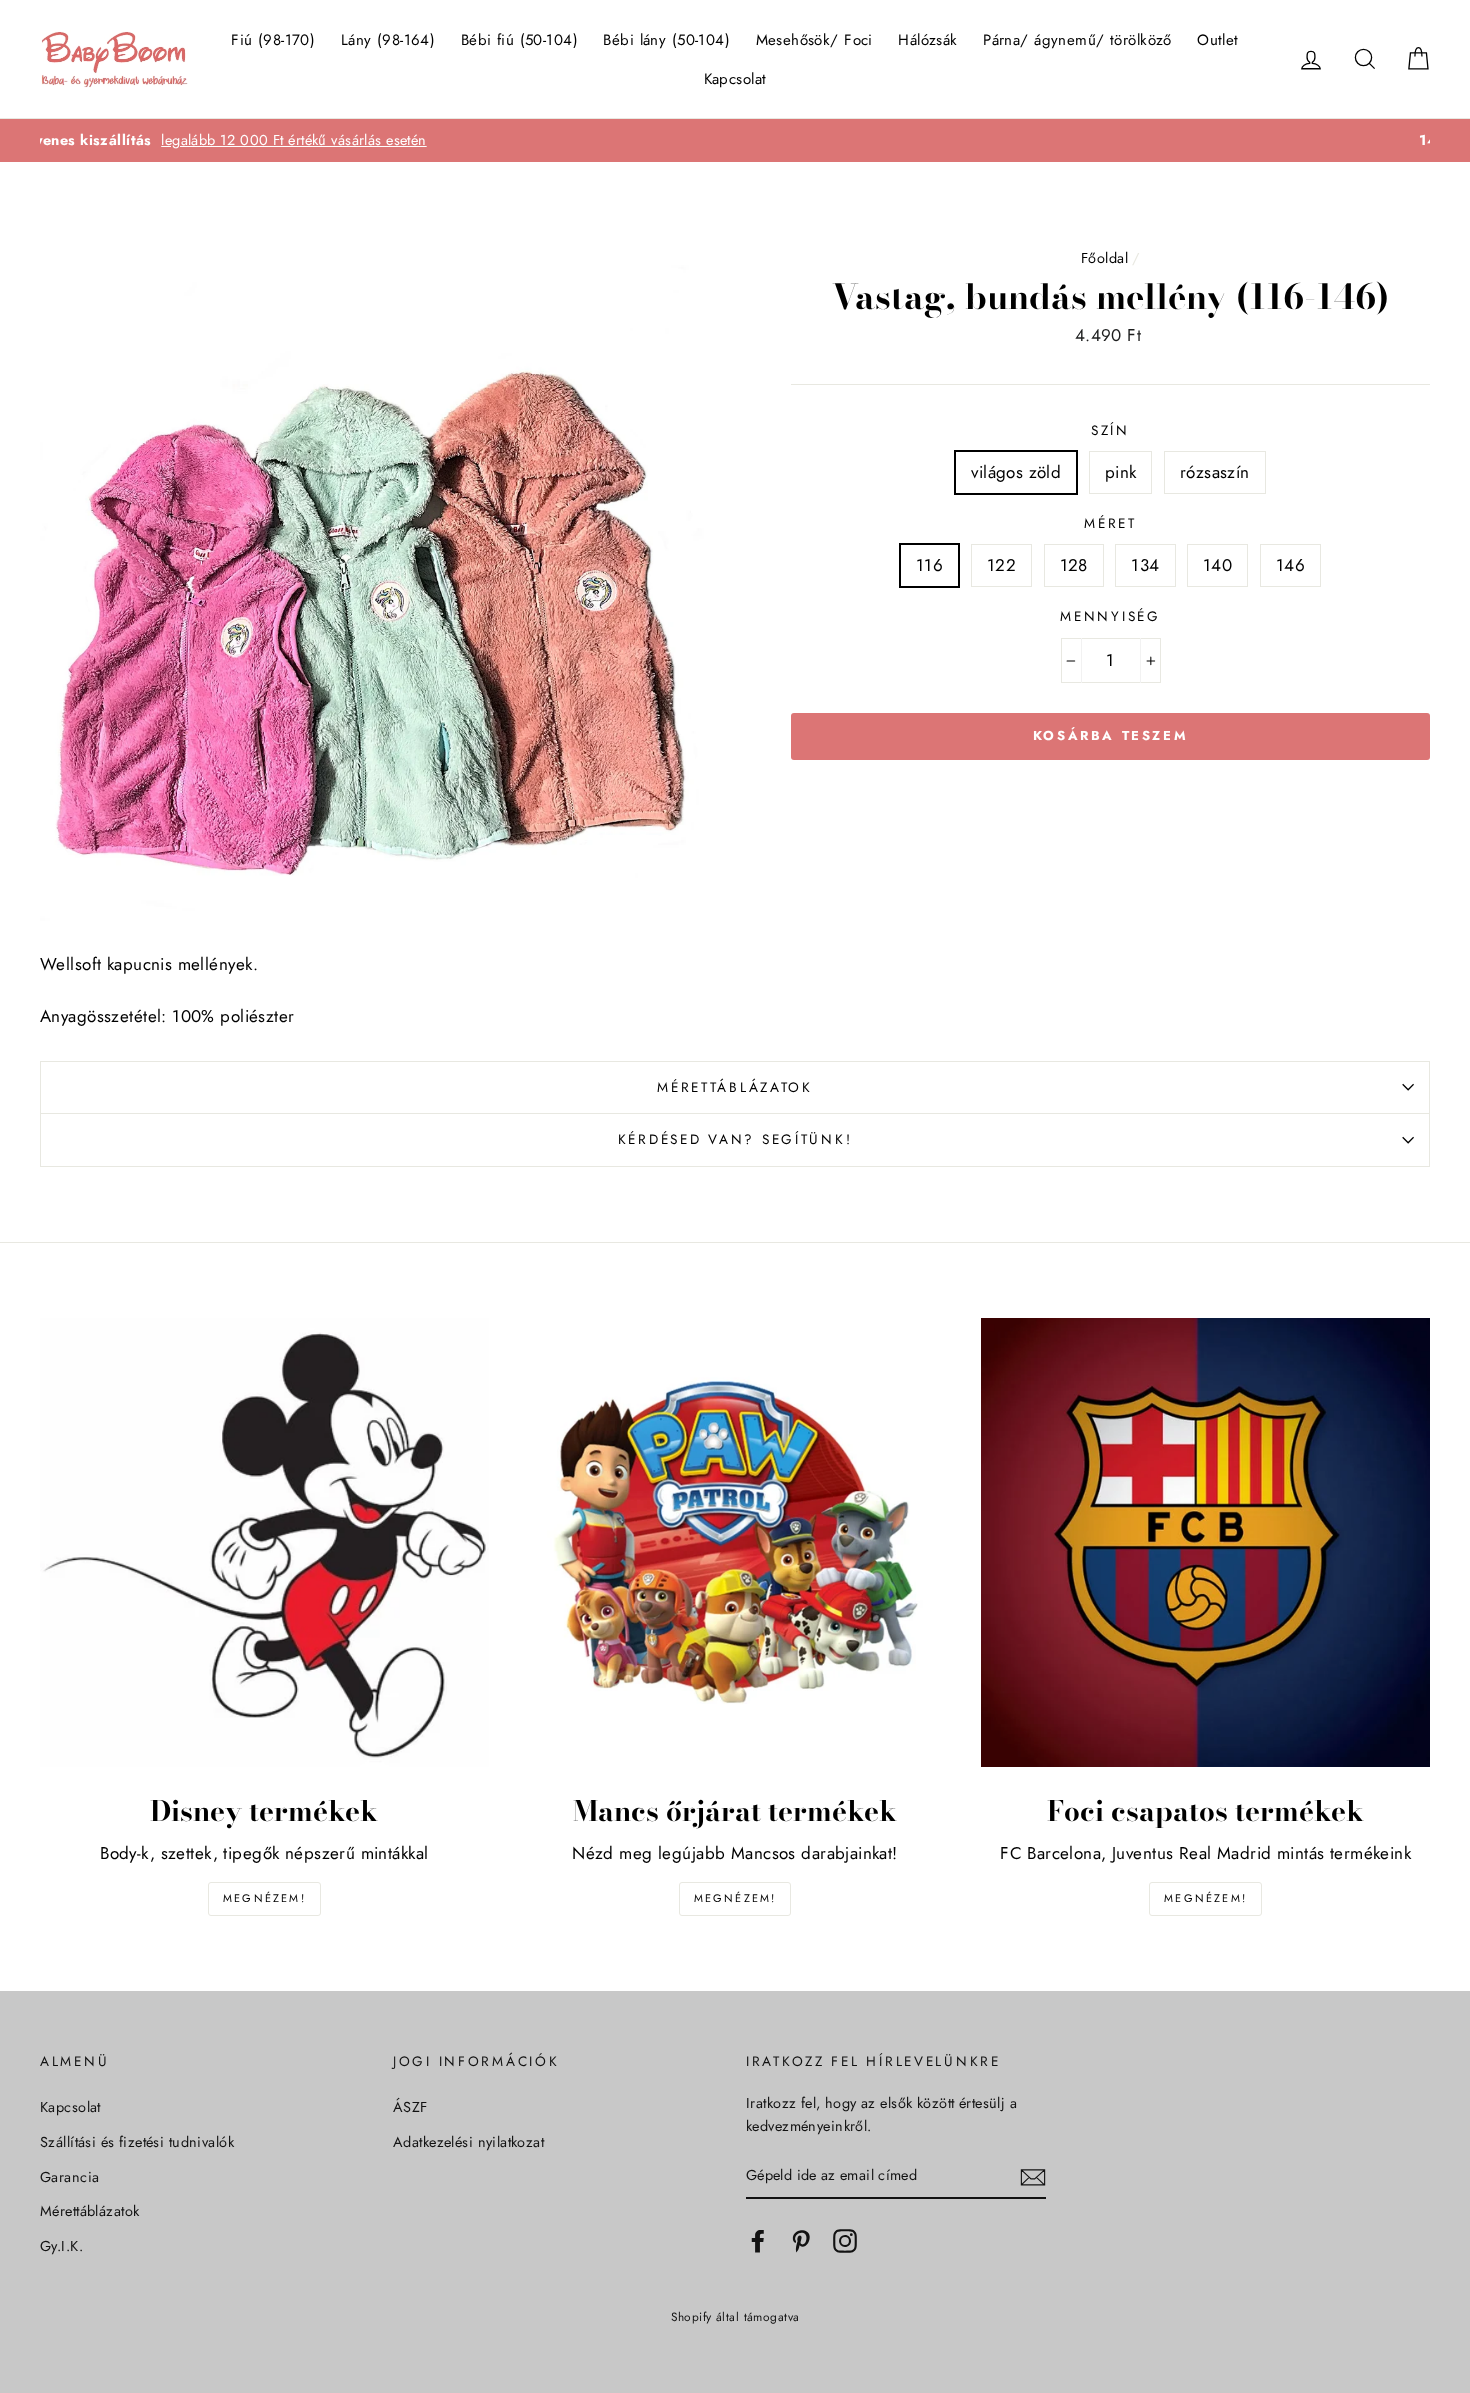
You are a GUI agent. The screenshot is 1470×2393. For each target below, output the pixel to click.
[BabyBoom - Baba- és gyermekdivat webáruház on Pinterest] (801, 2241)
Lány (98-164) (388, 40)
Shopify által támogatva (735, 2316)
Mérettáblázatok (735, 1087)
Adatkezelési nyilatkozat (468, 2142)
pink (1121, 472)
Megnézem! (264, 1898)
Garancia (69, 2177)
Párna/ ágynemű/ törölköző (1077, 40)
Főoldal (1104, 258)
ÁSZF (410, 2107)
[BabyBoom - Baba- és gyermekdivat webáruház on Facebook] (758, 2241)
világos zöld (1016, 472)
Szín (1110, 430)
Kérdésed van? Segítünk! (735, 1139)
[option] (735, 140)
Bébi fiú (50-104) (519, 40)
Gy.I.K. (61, 2246)
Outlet (1218, 40)
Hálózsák (927, 40)
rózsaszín (1215, 472)
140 (1217, 565)
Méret (1110, 523)
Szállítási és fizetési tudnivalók (137, 2142)
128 (1074, 565)
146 (1290, 565)
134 (1145, 565)
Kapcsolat (735, 79)
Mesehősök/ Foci (814, 40)
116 (929, 565)
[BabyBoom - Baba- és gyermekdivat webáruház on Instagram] (845, 2241)
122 (1001, 565)
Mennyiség (1110, 616)
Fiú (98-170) (273, 40)
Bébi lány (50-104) (666, 40)
